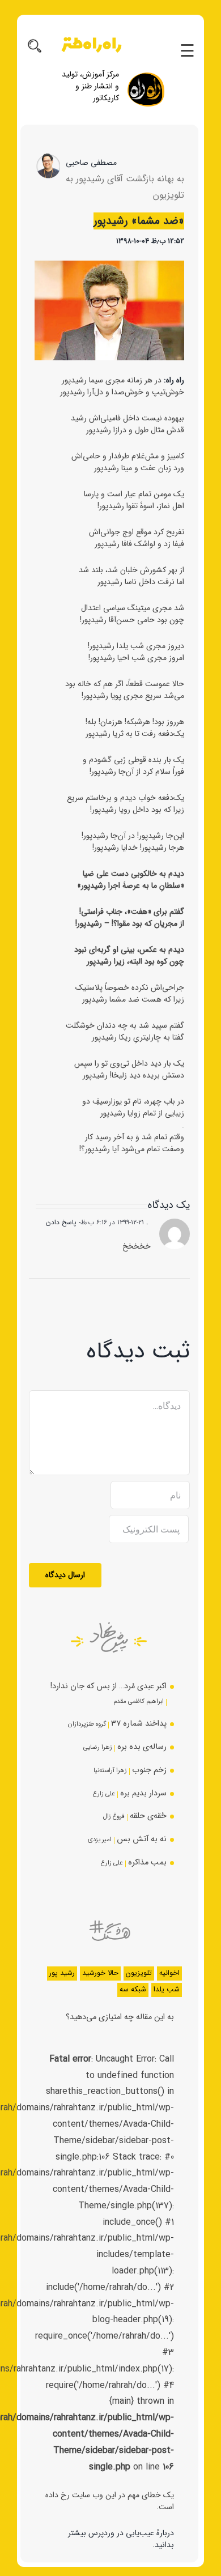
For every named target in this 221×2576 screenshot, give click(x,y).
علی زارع (104, 1794)
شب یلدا (167, 1990)
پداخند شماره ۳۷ (139, 1724)
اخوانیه (169, 1973)
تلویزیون (139, 1973)
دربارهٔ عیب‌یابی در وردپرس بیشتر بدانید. (121, 2539)
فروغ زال (114, 1816)
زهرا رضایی (98, 1747)
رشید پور (62, 1973)
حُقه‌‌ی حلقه (148, 1816)
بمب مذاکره (147, 1862)
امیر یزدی (100, 1840)
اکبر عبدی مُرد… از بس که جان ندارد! (109, 1686)
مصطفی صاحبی (91, 163)
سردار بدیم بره (143, 1793)
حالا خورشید (100, 1973)
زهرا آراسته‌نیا (110, 1770)
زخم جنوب (149, 1770)
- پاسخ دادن (63, 1222)
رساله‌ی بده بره (142, 1747)
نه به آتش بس (142, 1839)
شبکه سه (133, 1990)
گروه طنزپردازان (87, 1724)
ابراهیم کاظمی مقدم (139, 1701)
